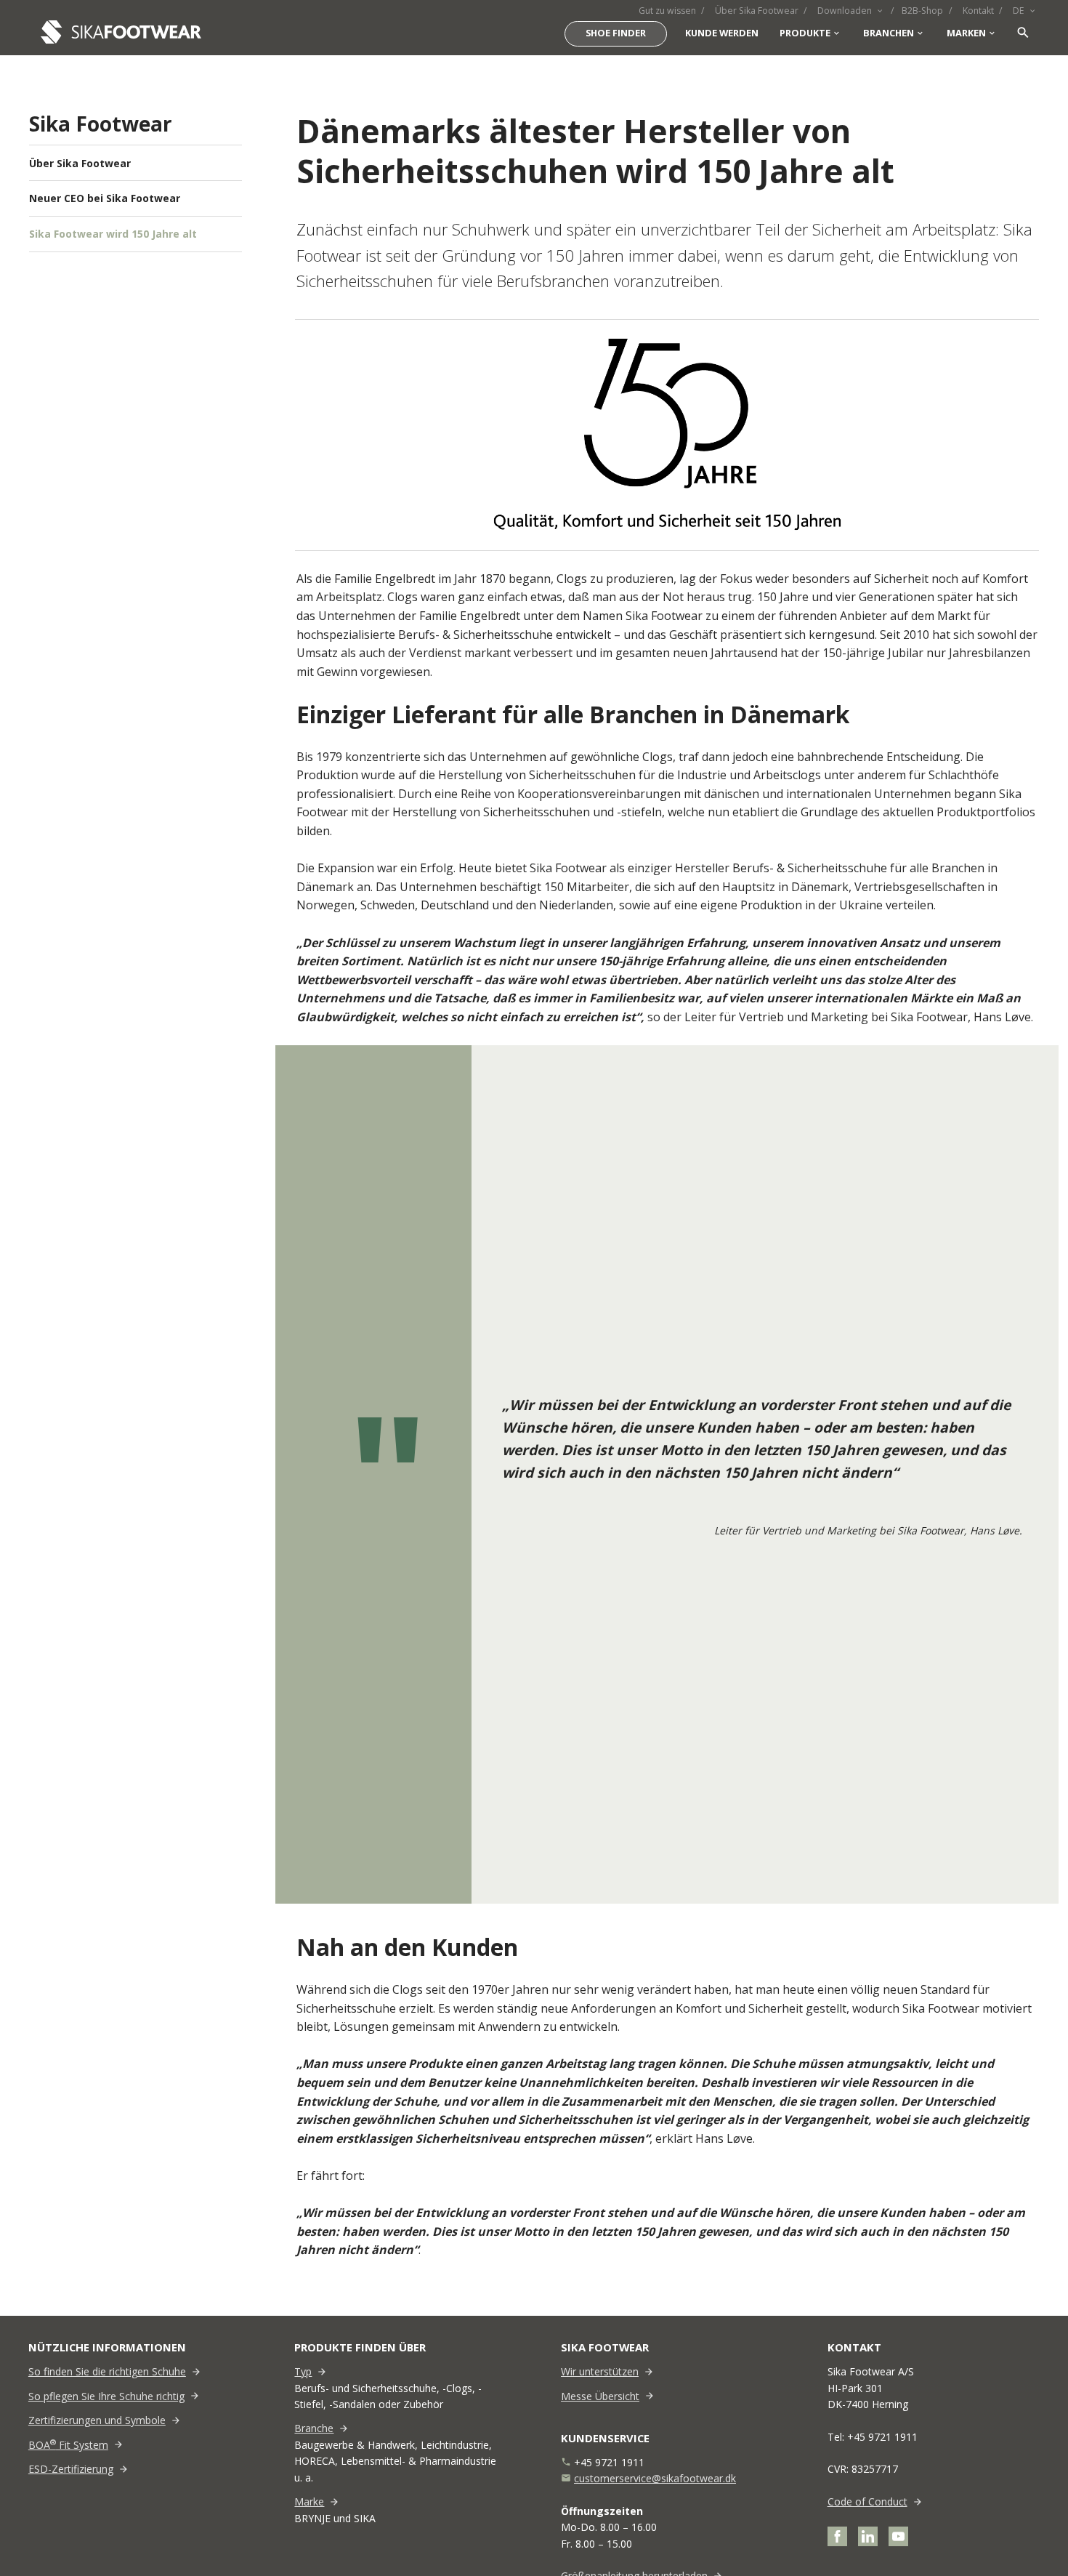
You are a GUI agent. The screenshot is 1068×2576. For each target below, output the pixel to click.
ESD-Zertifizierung (71, 2469)
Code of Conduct (867, 2501)
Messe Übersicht (600, 2396)
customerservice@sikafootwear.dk (655, 2478)
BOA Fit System (68, 2445)
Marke (309, 2501)
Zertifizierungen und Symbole (97, 2420)
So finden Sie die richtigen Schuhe (107, 2371)
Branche (314, 2428)
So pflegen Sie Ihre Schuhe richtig (106, 2396)
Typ (303, 2371)
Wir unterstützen (600, 2371)
